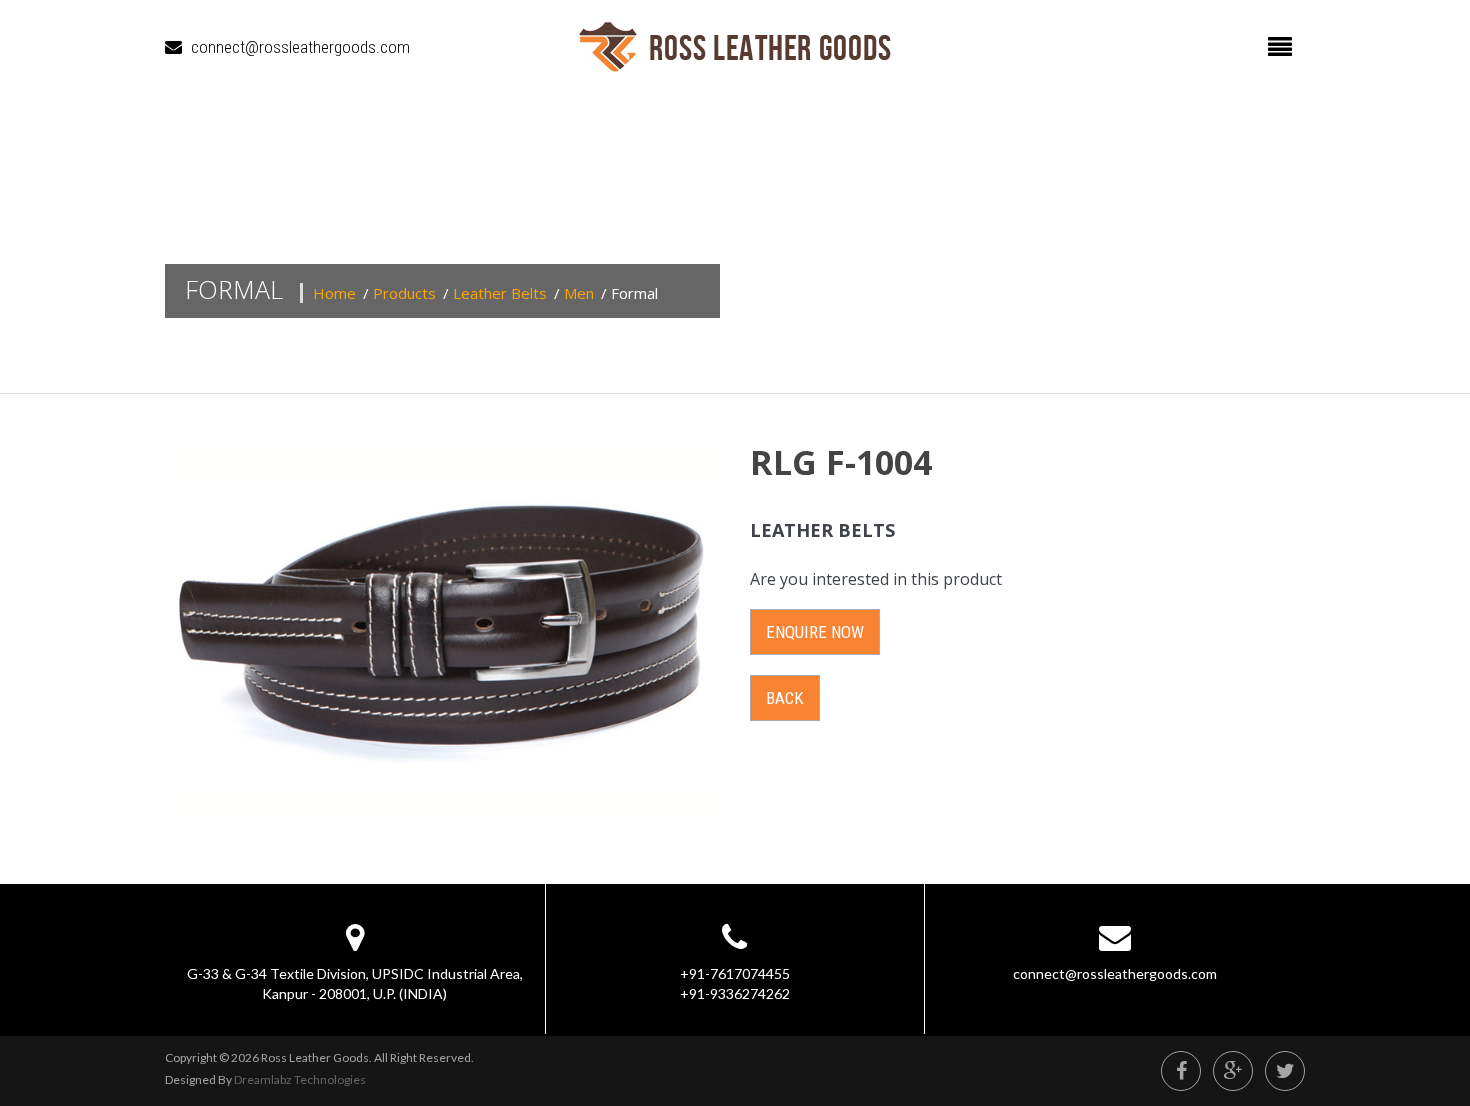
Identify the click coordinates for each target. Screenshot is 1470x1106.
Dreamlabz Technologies (300, 1079)
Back (785, 698)
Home (334, 293)
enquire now (815, 632)
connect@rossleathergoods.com (300, 47)
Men (579, 293)
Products (404, 293)
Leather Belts (500, 293)
